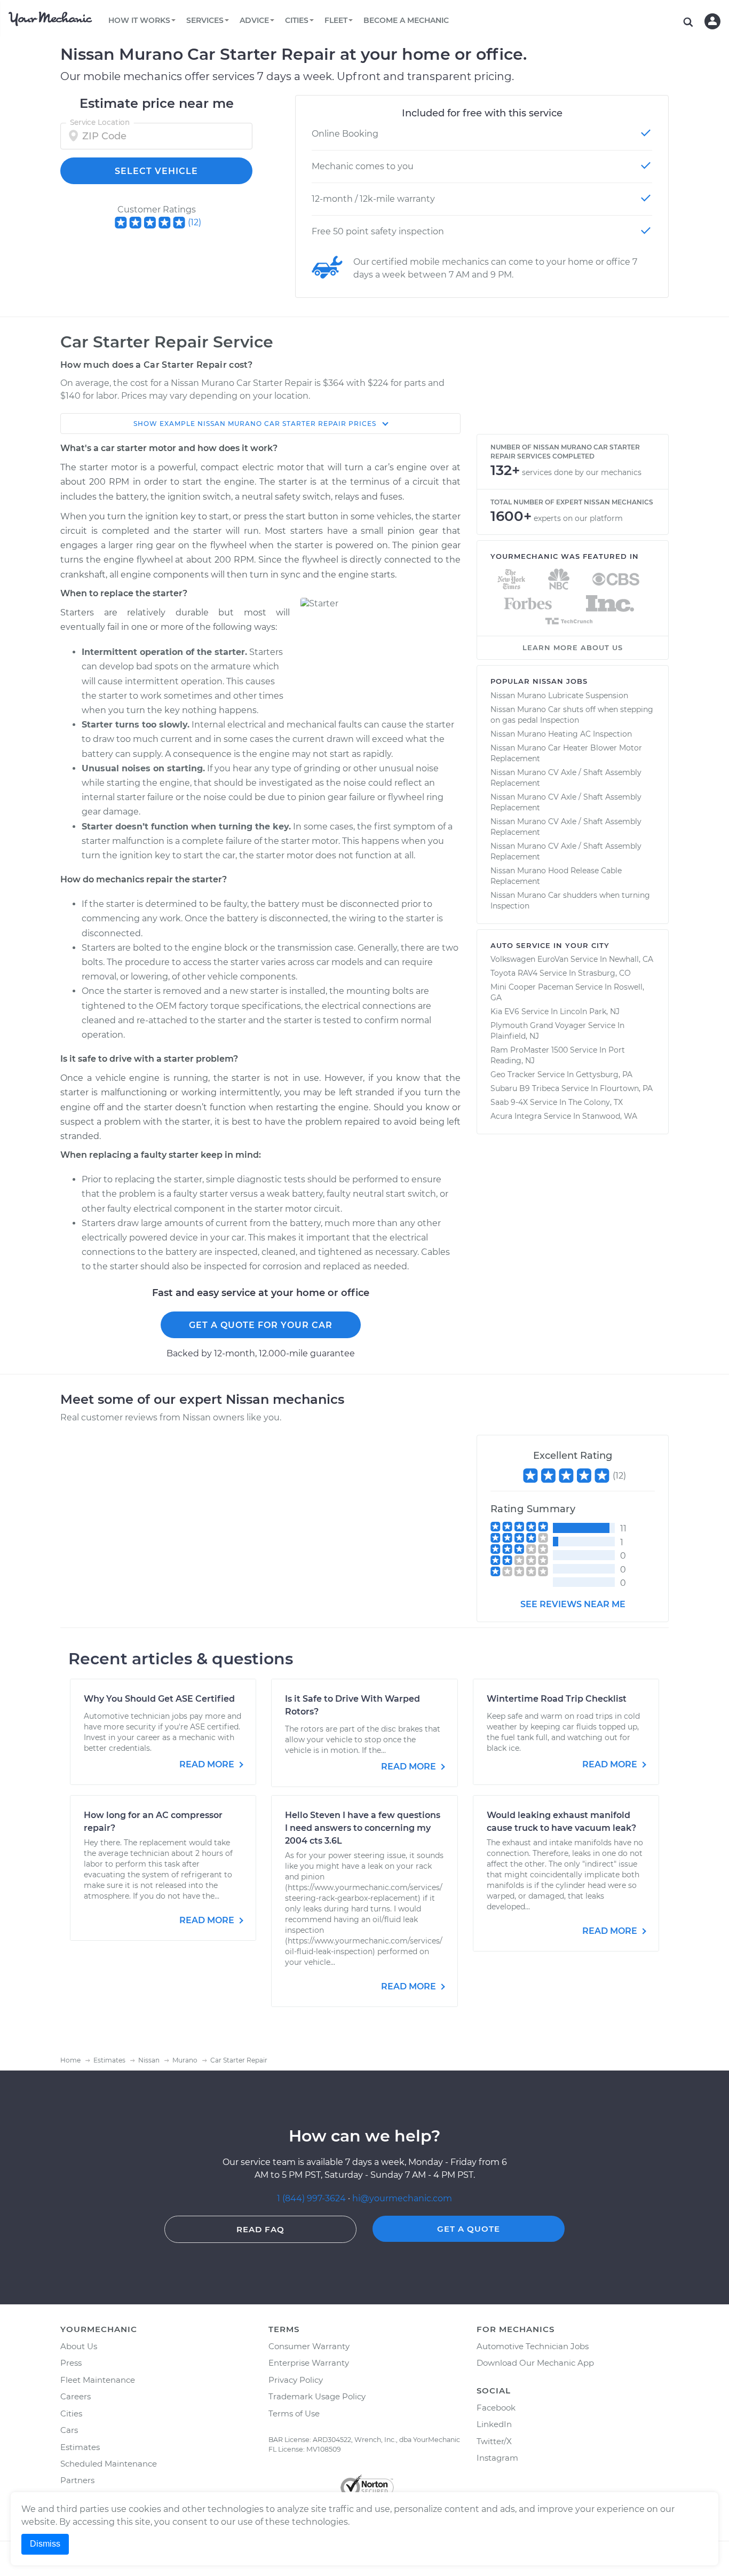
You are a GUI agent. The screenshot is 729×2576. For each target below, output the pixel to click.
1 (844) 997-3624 (312, 2198)
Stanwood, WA (610, 1116)
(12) (195, 222)
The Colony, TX (596, 1102)
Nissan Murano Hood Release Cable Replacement (556, 876)
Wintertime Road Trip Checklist (557, 1699)
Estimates (80, 2447)
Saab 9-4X (509, 1102)
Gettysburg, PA (604, 1074)
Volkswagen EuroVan (529, 959)
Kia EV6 (505, 1012)
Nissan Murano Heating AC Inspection (561, 734)
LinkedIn (494, 2424)
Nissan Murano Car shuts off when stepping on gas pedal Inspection (572, 715)
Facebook (496, 2408)
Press (71, 2363)
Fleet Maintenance (98, 2380)
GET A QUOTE (469, 2229)
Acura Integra (516, 1116)
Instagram (497, 2458)
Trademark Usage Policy (317, 2396)
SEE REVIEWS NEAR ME (573, 1604)
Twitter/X (494, 2441)
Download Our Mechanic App (535, 2363)
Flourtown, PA (626, 1088)
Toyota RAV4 (514, 973)
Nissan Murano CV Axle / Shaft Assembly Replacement (566, 778)
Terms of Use (294, 2413)
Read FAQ (260, 2229)
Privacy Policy (296, 2380)
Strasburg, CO (604, 973)
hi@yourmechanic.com (402, 2198)
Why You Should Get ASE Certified (159, 1699)
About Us (79, 2346)
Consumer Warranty (309, 2346)
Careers (76, 2396)
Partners (77, 2480)
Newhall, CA (631, 959)
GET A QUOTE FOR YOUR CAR (261, 1325)
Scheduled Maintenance (109, 2464)
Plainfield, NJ (515, 1036)
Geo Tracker (513, 1074)
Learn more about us (573, 647)
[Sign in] (712, 21)
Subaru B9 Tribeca (525, 1088)
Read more (208, 1764)
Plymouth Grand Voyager (538, 1025)
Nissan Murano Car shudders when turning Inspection (570, 900)
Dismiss (45, 2544)
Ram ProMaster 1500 (529, 1050)
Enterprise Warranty (309, 2363)
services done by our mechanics (582, 472)
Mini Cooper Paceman (532, 987)
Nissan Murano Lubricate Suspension (559, 696)
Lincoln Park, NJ (590, 1012)
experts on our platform (578, 518)
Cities (71, 2413)
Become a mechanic (406, 20)
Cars (69, 2430)
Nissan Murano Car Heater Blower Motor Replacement (566, 753)
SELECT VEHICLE (156, 171)
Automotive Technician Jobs (533, 2346)
